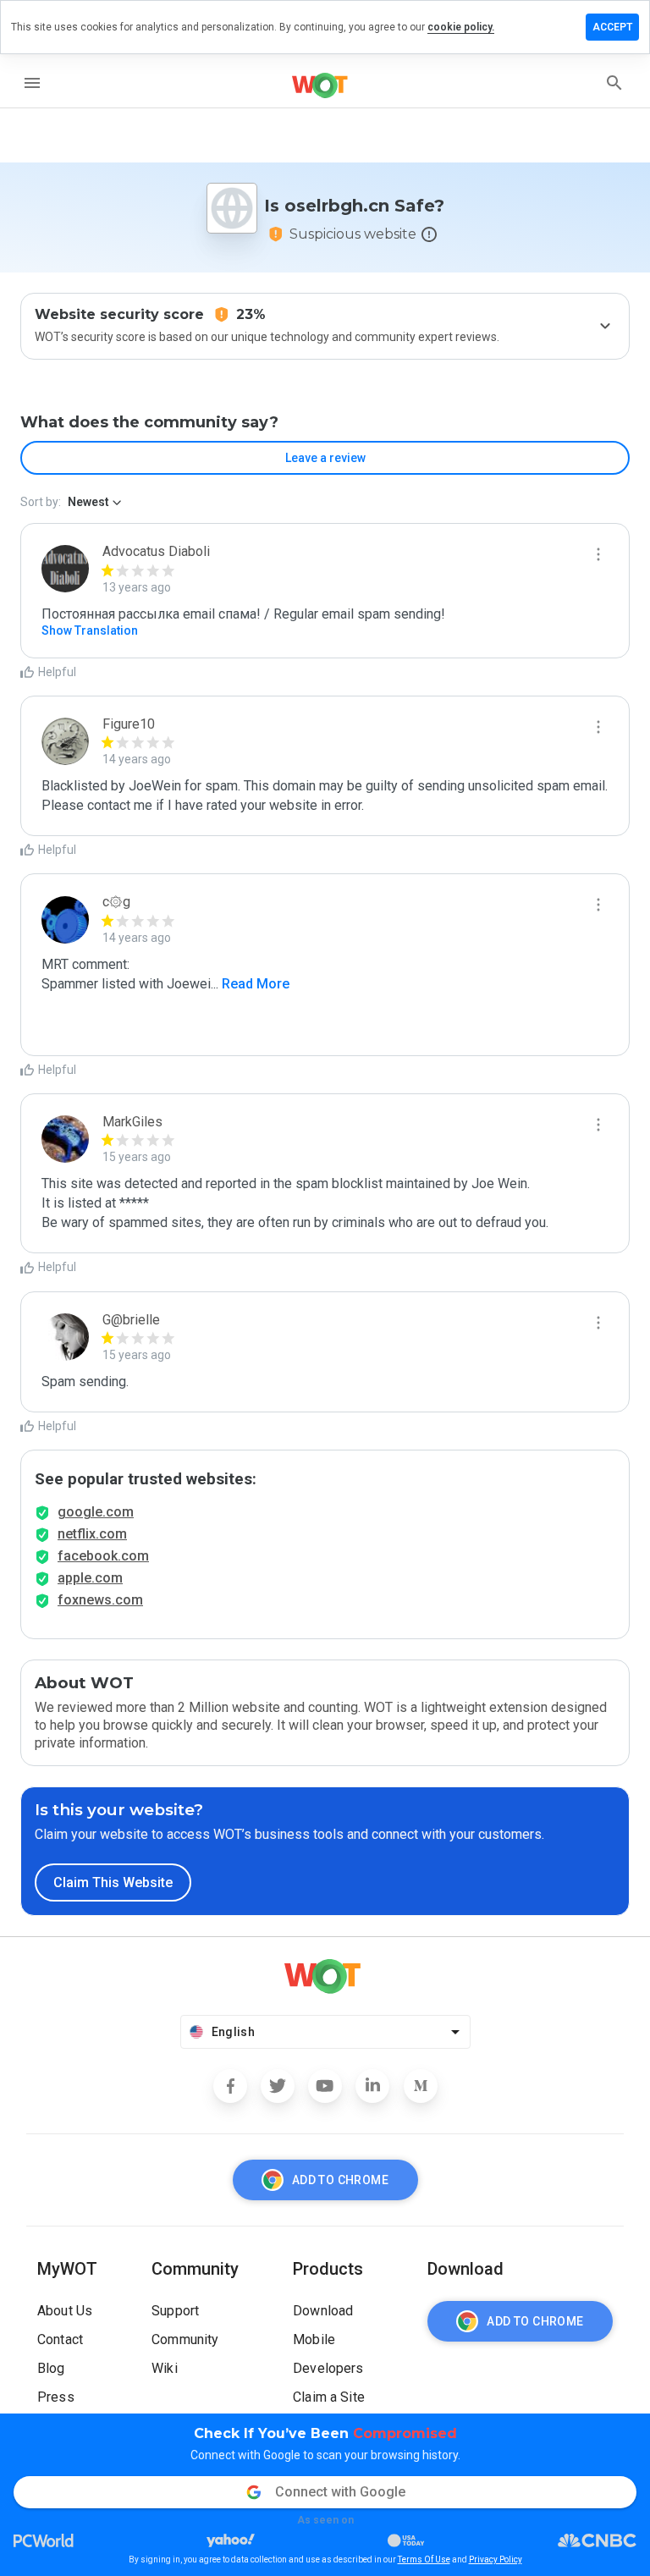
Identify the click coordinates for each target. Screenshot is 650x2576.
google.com (96, 1512)
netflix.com (92, 1534)
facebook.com (103, 1556)
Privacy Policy (496, 2559)
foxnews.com (100, 1600)
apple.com (90, 1578)
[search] (614, 83)
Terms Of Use (424, 2559)
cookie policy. (461, 27)
